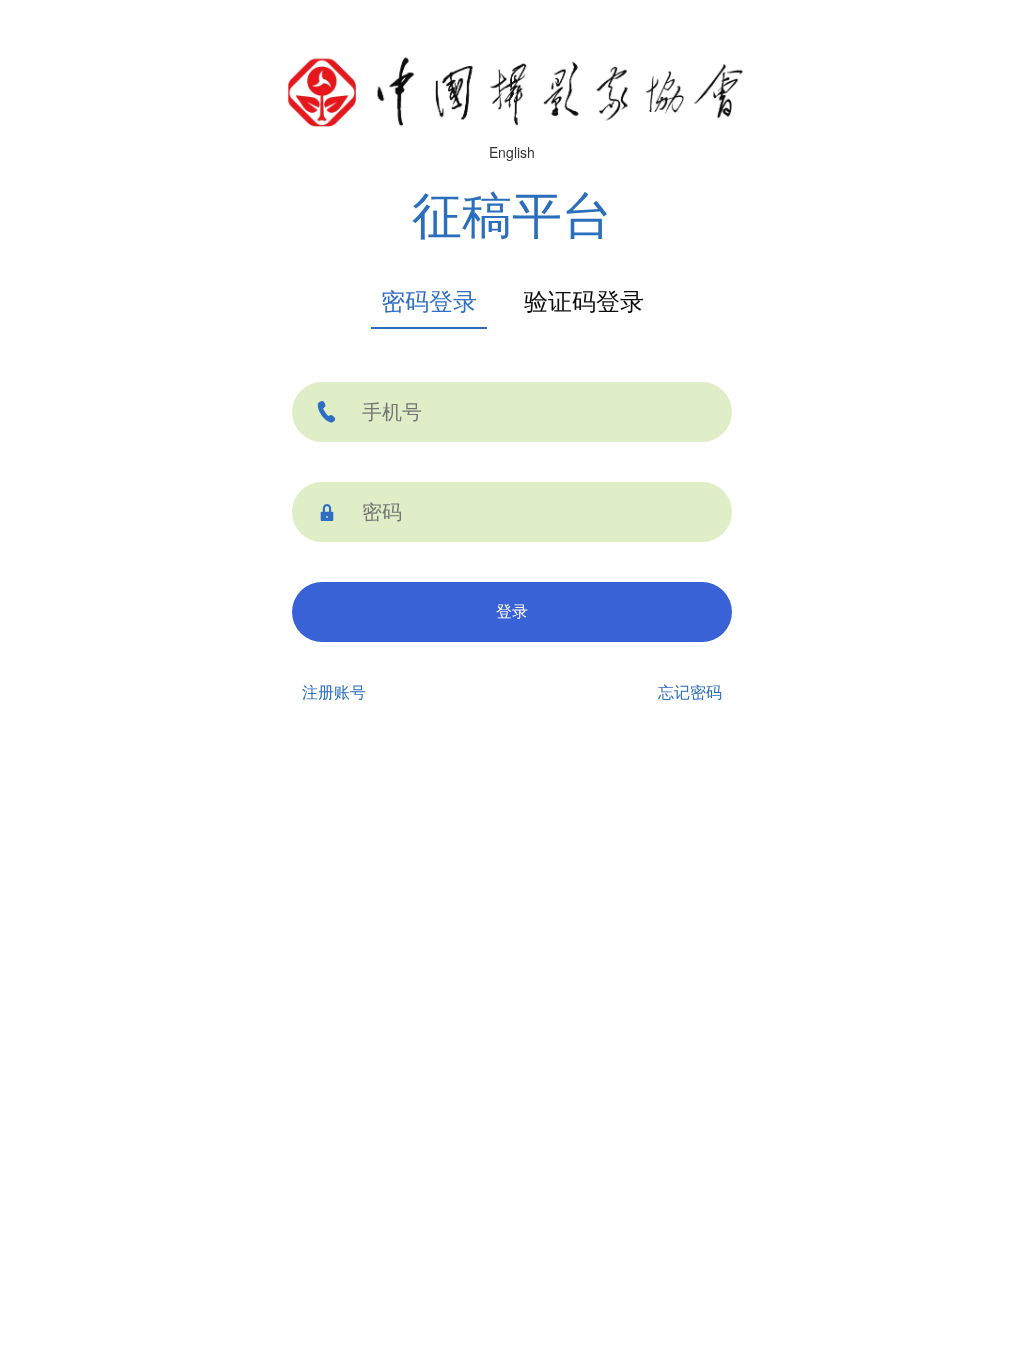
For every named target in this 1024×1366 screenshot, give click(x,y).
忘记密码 (690, 692)
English (512, 152)
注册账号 (334, 692)
